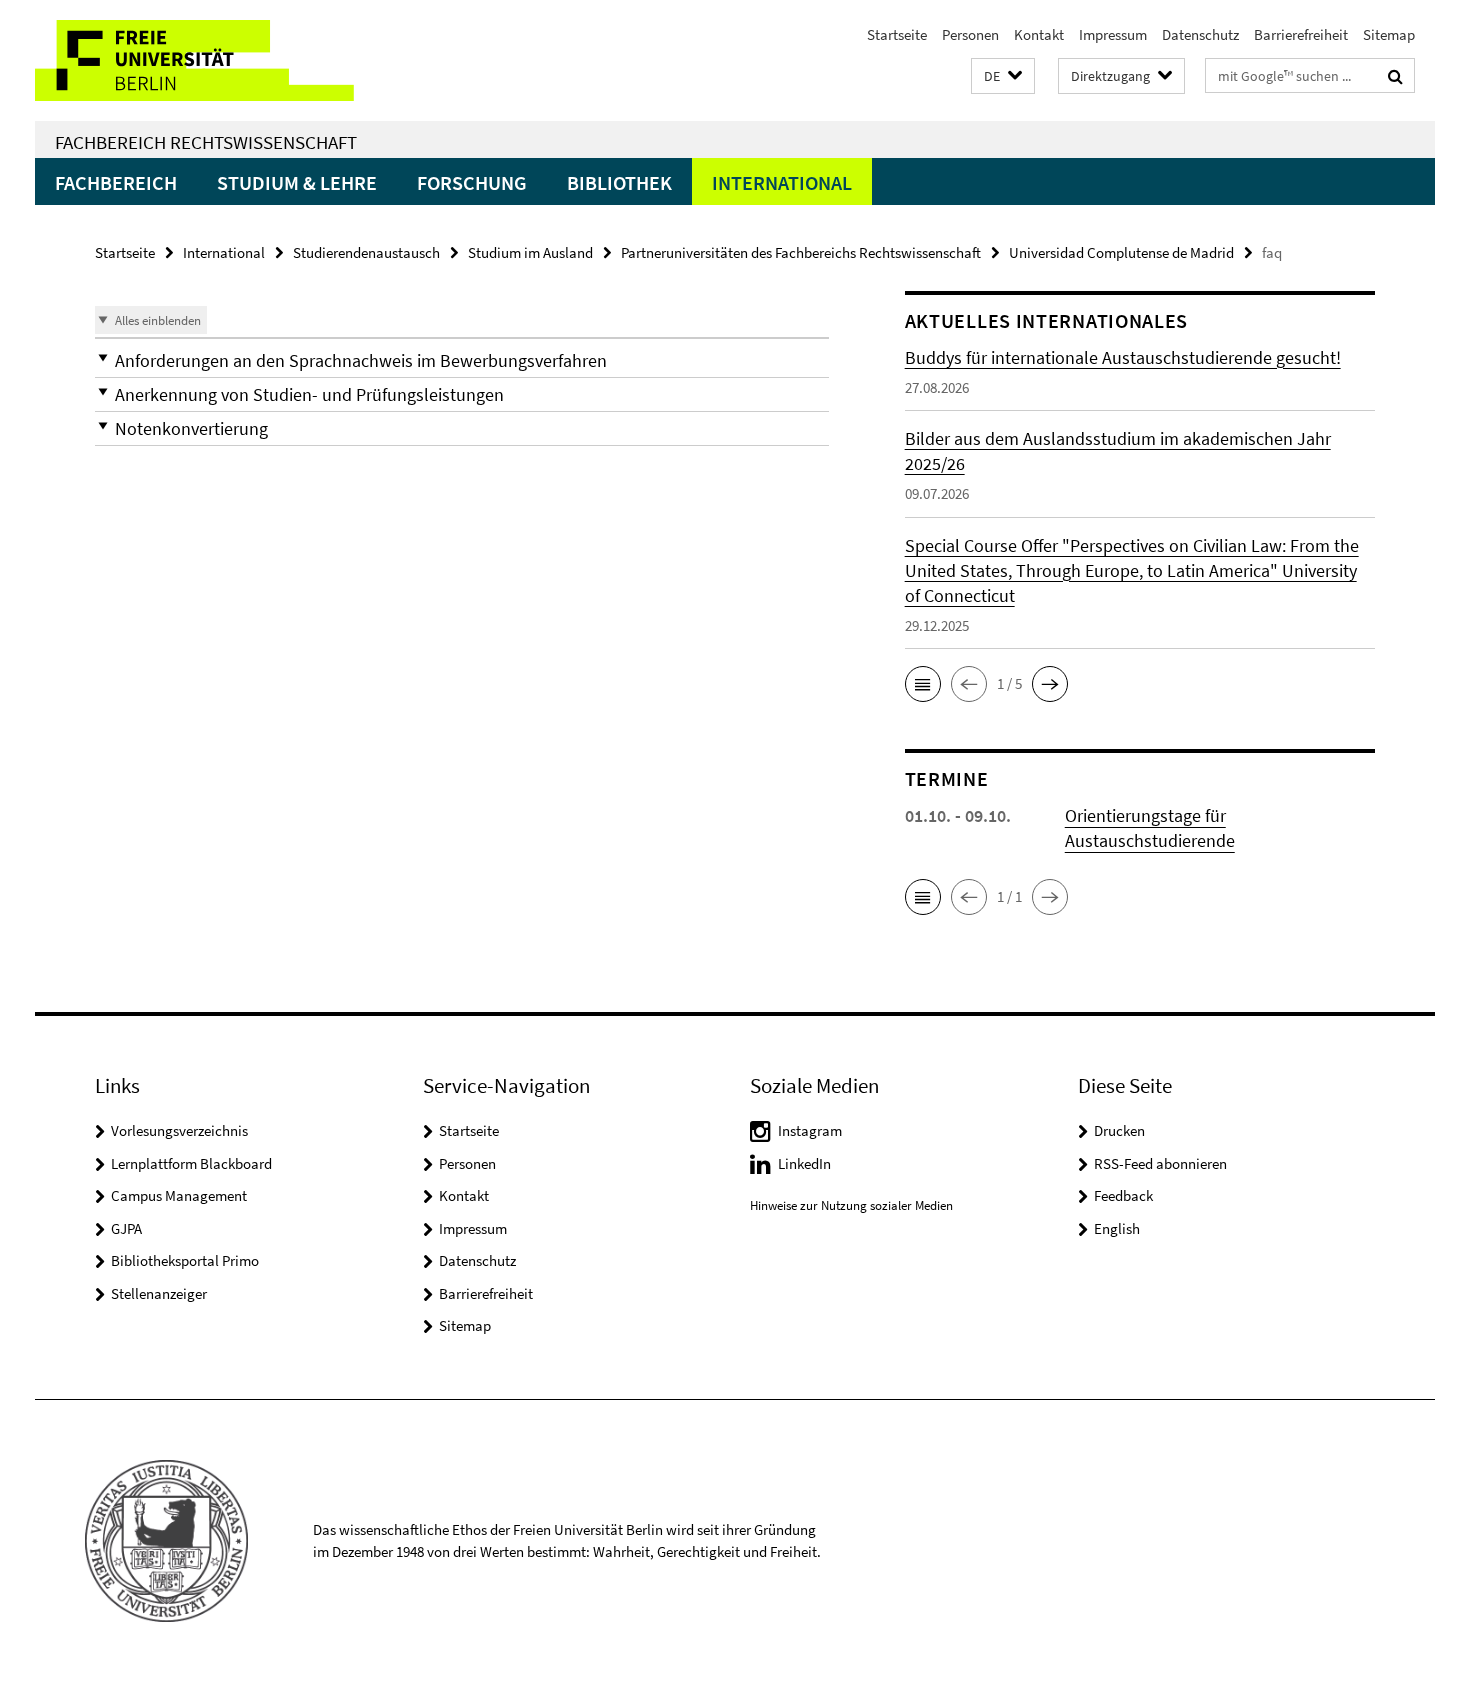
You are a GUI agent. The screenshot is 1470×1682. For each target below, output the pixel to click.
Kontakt (1039, 34)
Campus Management (179, 1195)
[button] (1003, 76)
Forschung (472, 182)
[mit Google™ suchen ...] (1395, 76)
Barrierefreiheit (1301, 34)
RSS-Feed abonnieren (1160, 1163)
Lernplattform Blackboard (191, 1163)
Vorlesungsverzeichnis (179, 1130)
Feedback (1123, 1195)
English (1117, 1228)
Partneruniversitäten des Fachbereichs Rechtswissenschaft (801, 252)
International (782, 182)
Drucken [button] (1119, 1130)
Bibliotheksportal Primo (185, 1260)
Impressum (1113, 34)
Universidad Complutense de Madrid (1121, 252)
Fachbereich (116, 182)
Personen (970, 34)
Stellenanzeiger (159, 1293)
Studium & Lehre (297, 182)
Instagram (810, 1130)
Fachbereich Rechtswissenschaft (206, 142)
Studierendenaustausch (366, 252)
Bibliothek (619, 182)
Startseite (897, 34)
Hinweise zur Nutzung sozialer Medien (851, 1205)
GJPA (126, 1228)
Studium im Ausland (530, 252)
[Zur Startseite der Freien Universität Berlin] (202, 60)
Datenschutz (1200, 34)
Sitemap (1389, 34)
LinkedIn (804, 1163)
